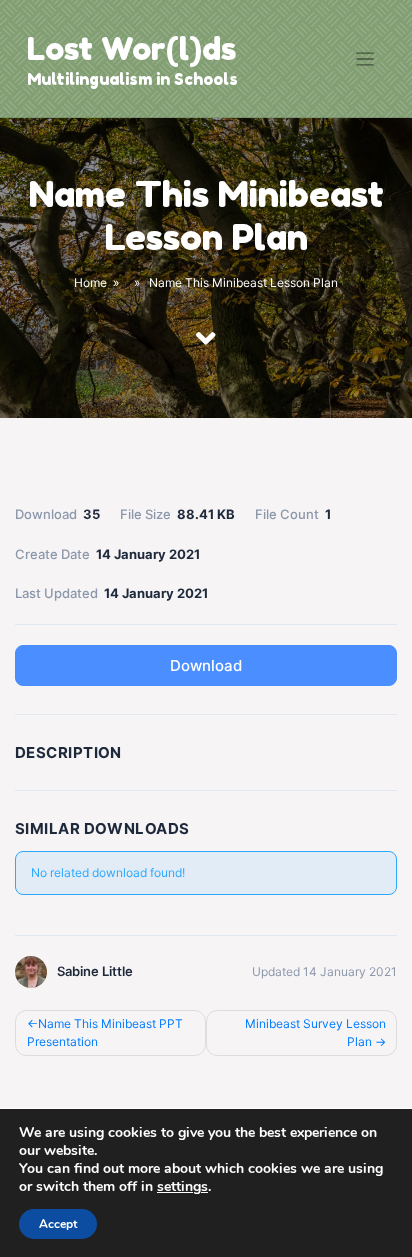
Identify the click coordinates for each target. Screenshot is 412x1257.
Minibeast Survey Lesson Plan (315, 1032)
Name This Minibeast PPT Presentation (105, 1032)
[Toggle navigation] (365, 59)
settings (182, 1187)
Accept (58, 1224)
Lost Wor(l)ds (131, 48)
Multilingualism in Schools (132, 79)
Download (206, 665)
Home (90, 283)
